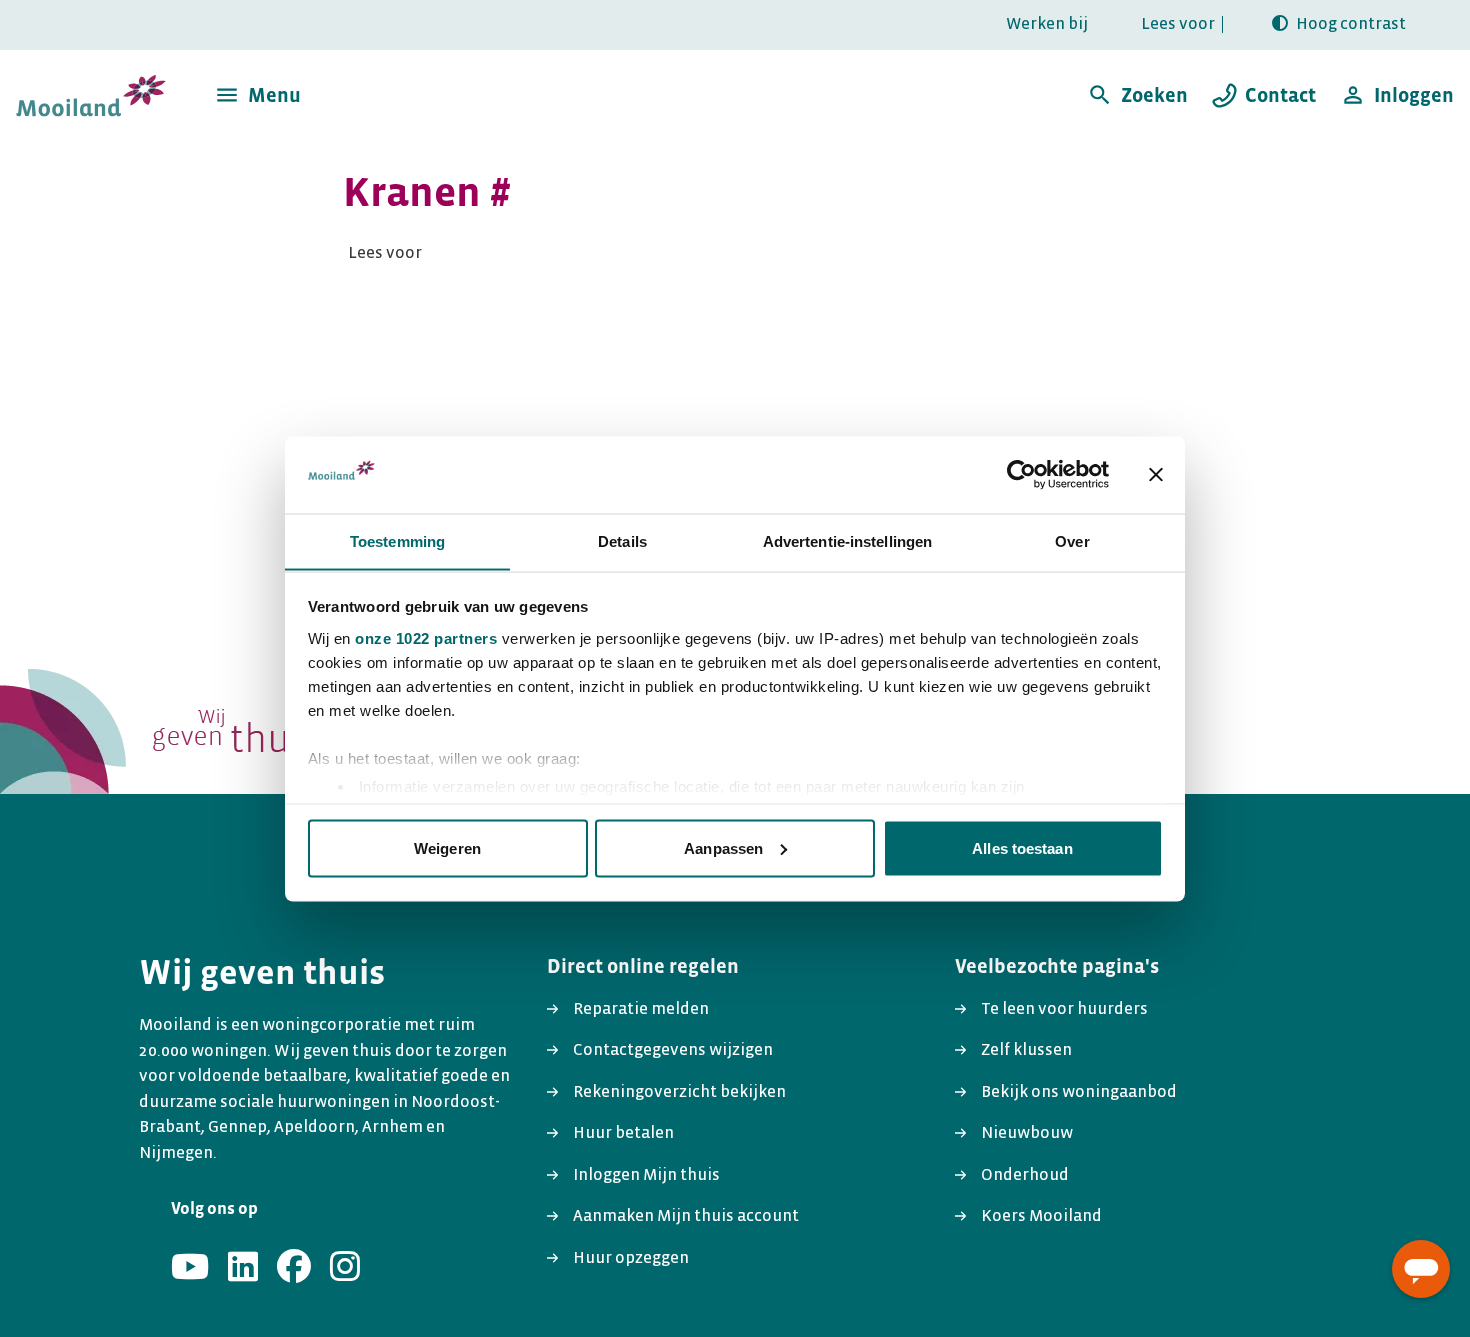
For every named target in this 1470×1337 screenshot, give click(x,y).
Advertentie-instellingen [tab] (847, 540)
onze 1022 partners (426, 637)
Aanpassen (723, 847)
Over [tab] (1072, 540)
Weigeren (447, 847)
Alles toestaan (1022, 847)
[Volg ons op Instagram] (345, 1268)
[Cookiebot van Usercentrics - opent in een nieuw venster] (1021, 474)
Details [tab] (622, 540)
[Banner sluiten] (1156, 474)
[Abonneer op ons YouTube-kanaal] (190, 1268)
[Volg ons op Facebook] (294, 1268)
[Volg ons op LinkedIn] (243, 1268)
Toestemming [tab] (397, 540)
